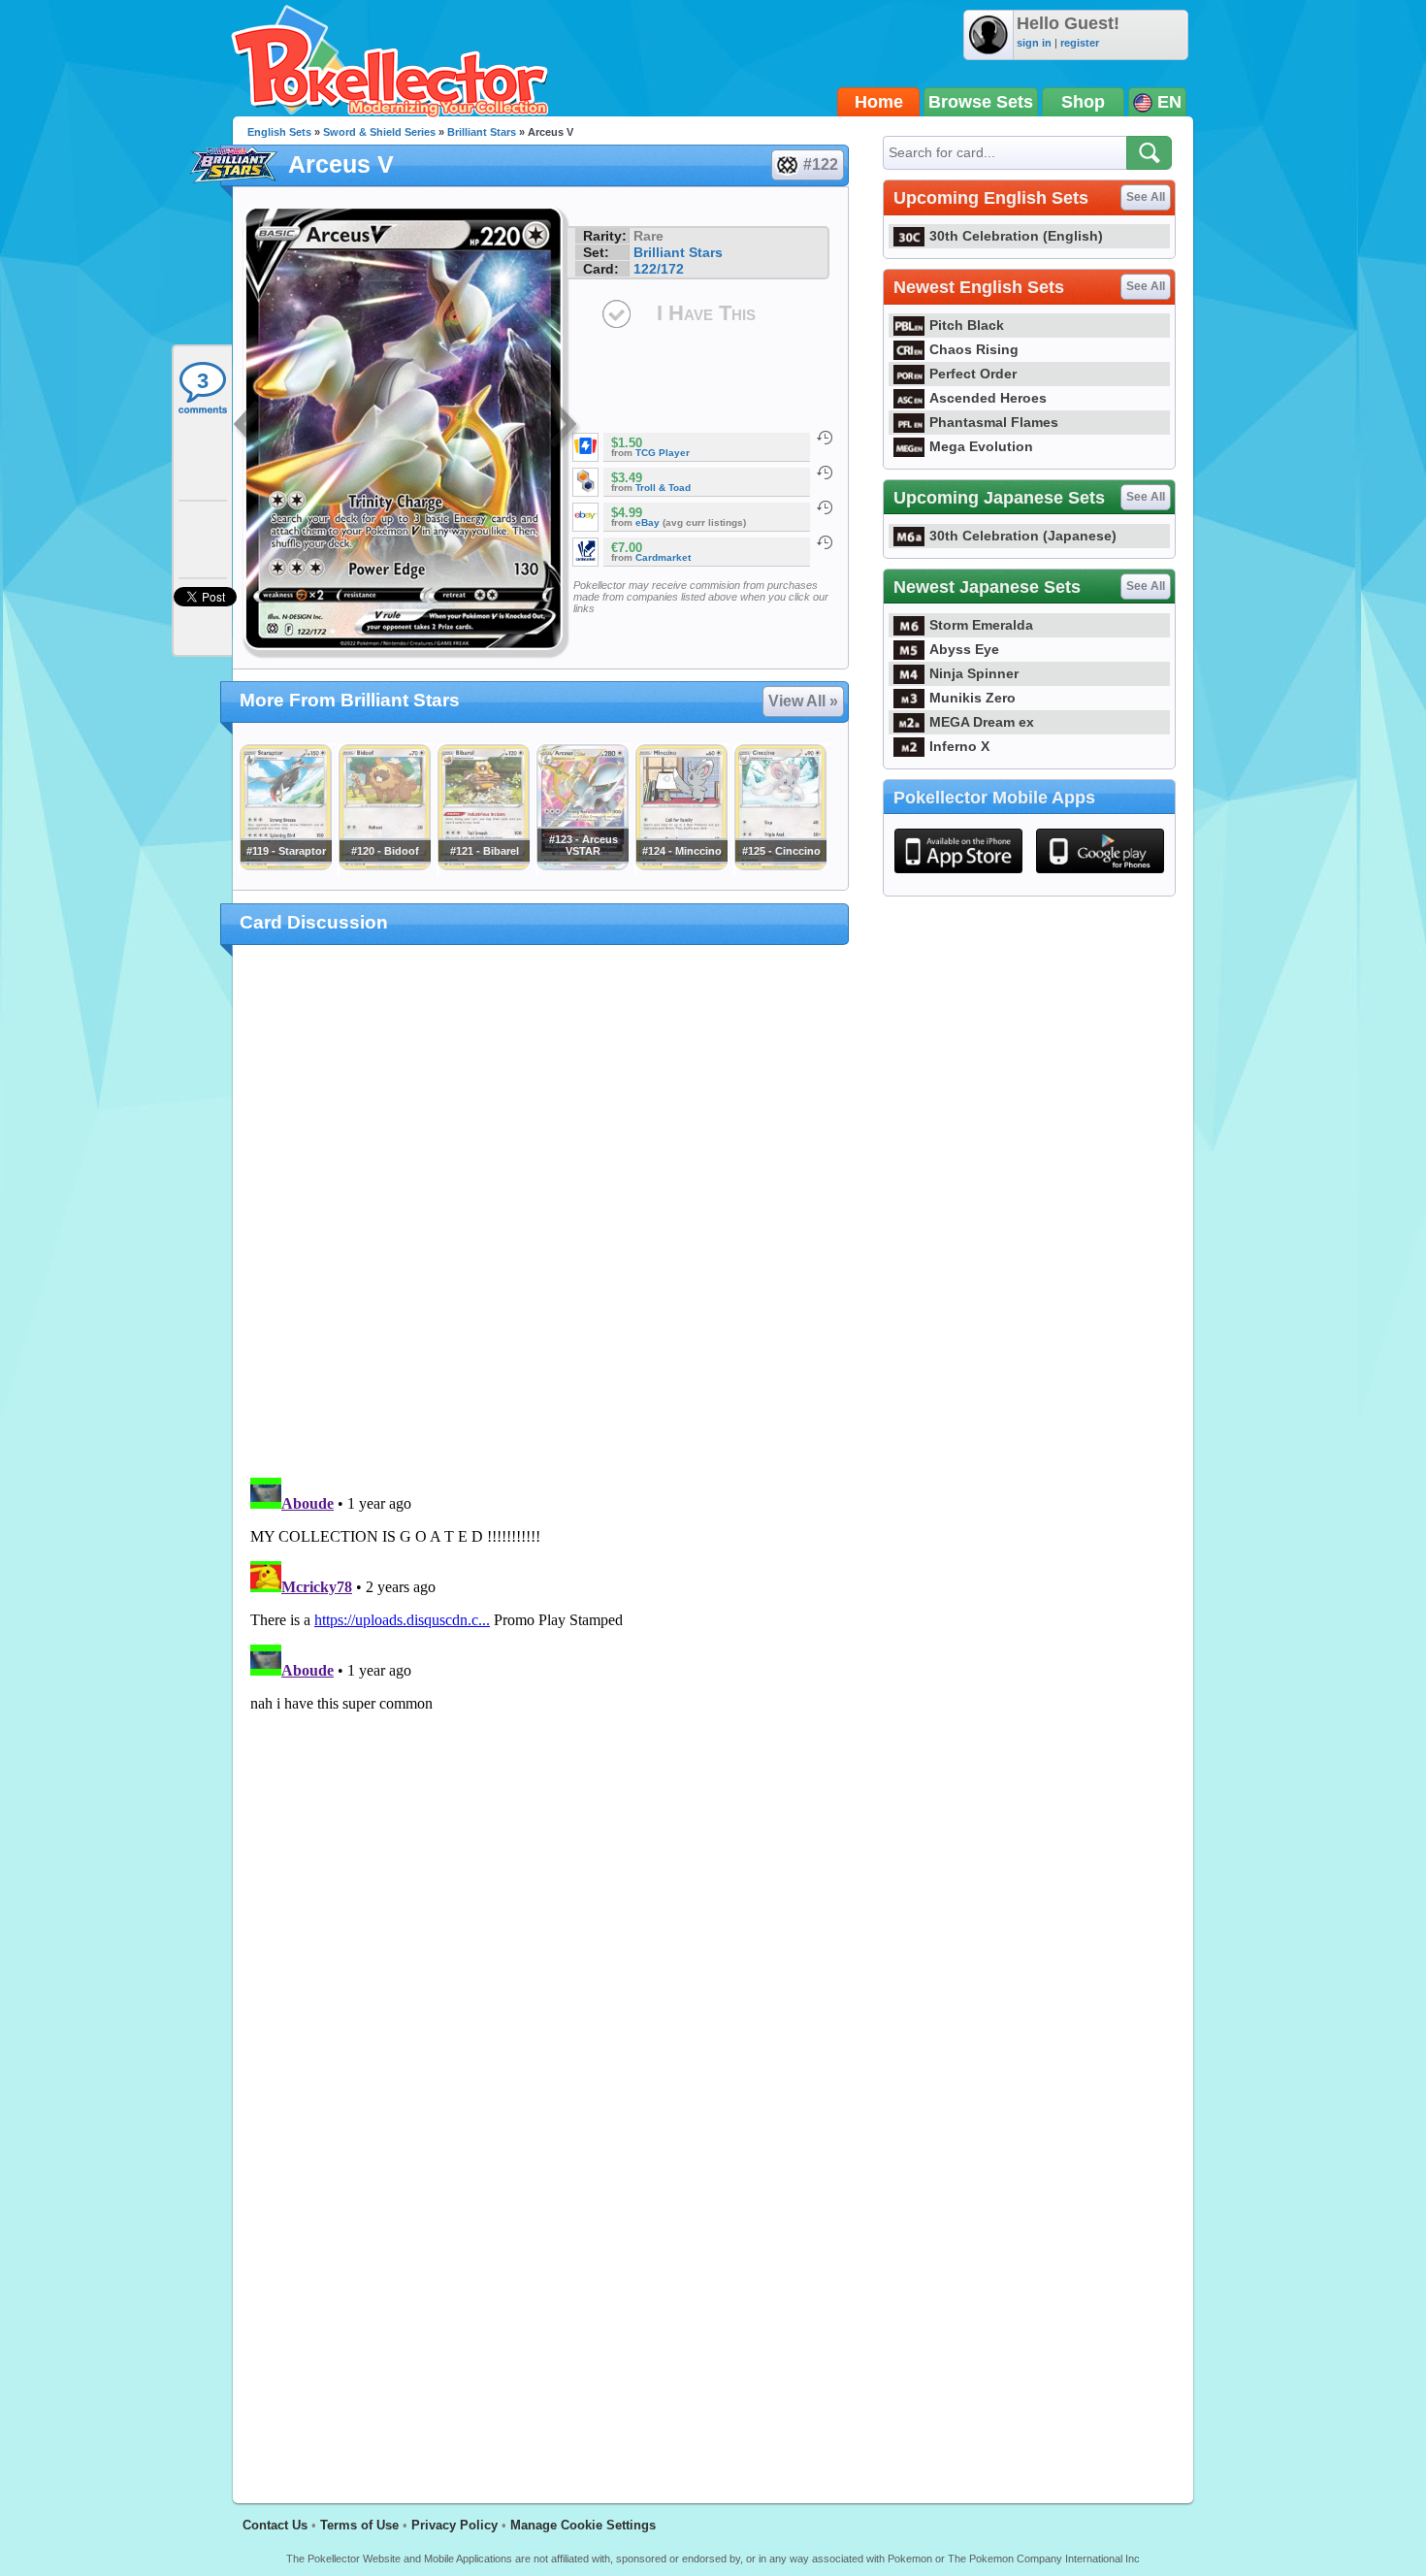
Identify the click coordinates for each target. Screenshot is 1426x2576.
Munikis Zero (972, 698)
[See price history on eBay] (825, 507)
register (1080, 43)
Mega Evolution (981, 446)
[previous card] (249, 427)
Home (879, 102)
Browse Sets (981, 102)
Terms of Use (359, 2525)
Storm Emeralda (981, 625)
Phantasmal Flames (994, 422)
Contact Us (275, 2525)
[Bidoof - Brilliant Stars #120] (384, 865)
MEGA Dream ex (982, 722)
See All (1146, 197)
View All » (803, 701)
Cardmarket (663, 557)
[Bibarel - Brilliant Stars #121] (483, 865)
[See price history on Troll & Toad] (825, 473)
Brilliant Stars (482, 132)
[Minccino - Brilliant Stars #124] (681, 865)
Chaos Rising (974, 349)
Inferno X (959, 746)
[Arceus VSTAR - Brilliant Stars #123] (582, 865)
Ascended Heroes (988, 398)
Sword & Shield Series (379, 132)
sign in (1034, 43)
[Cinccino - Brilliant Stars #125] (780, 865)
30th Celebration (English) (1016, 236)
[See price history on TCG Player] (825, 438)
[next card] (565, 427)
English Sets (279, 132)
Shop (1083, 102)
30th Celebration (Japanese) (1023, 536)
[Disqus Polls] (541, 1212)
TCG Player (663, 453)
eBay (648, 522)
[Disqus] (541, 1712)
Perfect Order (973, 374)
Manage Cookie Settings (583, 2525)
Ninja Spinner (974, 673)
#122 (821, 164)
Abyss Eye (964, 649)
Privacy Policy (454, 2525)
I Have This (706, 313)
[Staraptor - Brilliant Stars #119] (285, 865)
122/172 (659, 269)
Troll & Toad (663, 488)
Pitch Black (967, 325)
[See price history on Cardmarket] (825, 542)
